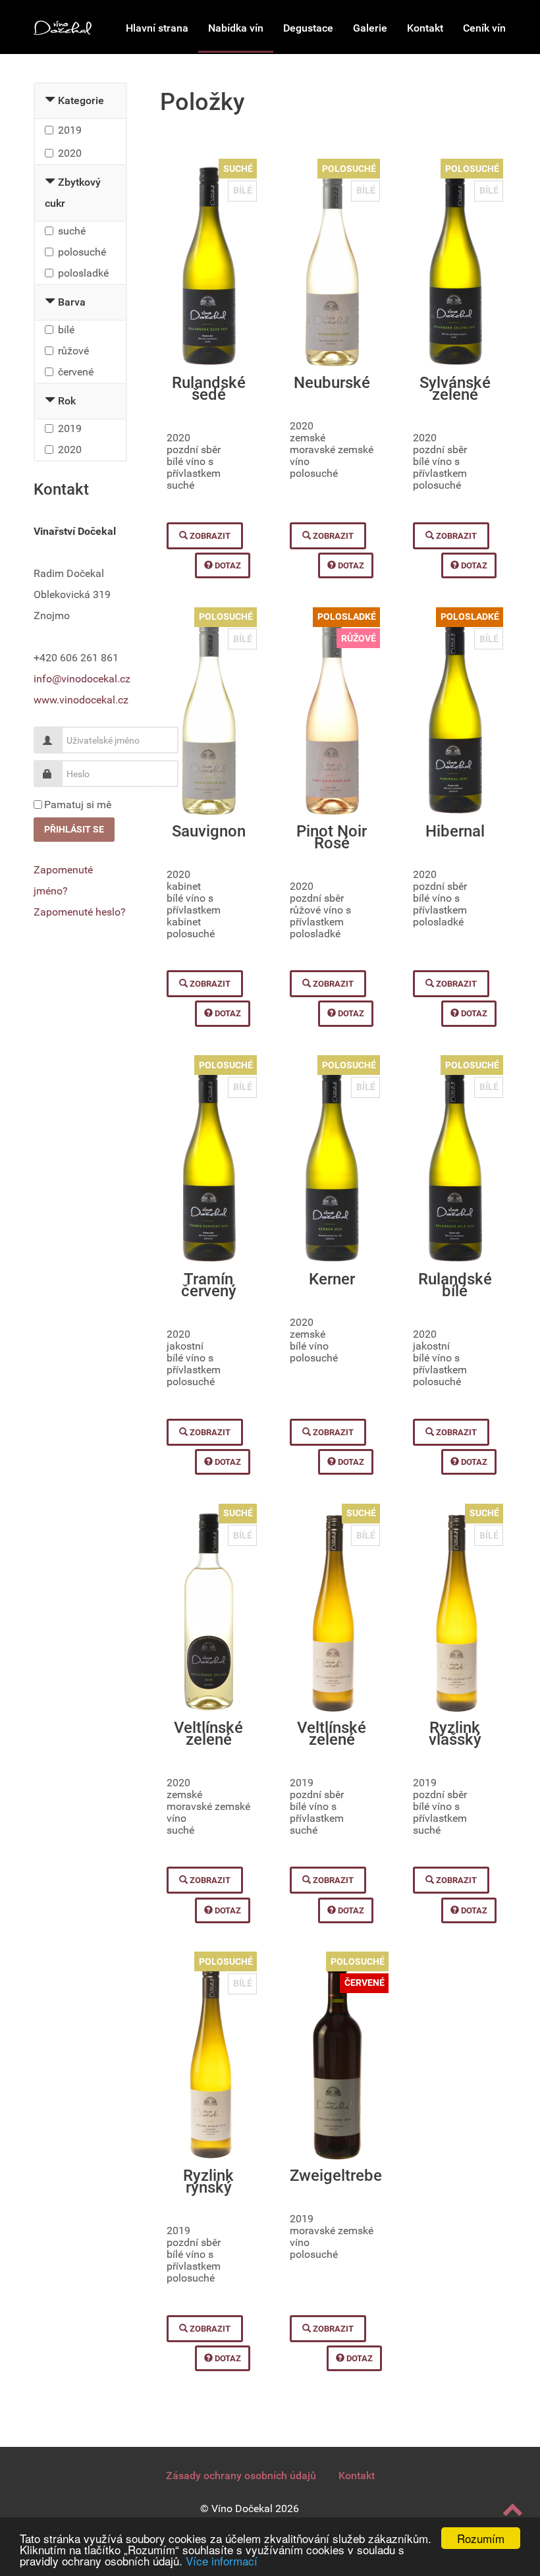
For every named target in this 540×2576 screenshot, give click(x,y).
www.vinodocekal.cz (81, 700)
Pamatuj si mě (78, 805)
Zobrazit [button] (209, 536)
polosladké (83, 273)
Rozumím (481, 2538)
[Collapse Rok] (50, 401)
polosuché (82, 252)
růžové (73, 351)
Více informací (222, 2561)
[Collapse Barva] (50, 302)
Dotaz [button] (227, 565)
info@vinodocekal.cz (82, 679)
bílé (66, 330)
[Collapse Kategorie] (50, 100)
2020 (70, 153)
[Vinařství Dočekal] (63, 27)
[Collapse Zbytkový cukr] (50, 182)
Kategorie (81, 100)
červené (76, 372)
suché (72, 231)
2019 (70, 130)
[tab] (80, 101)
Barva (72, 302)
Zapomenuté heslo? (80, 912)
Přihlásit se (74, 829)
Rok (67, 401)
